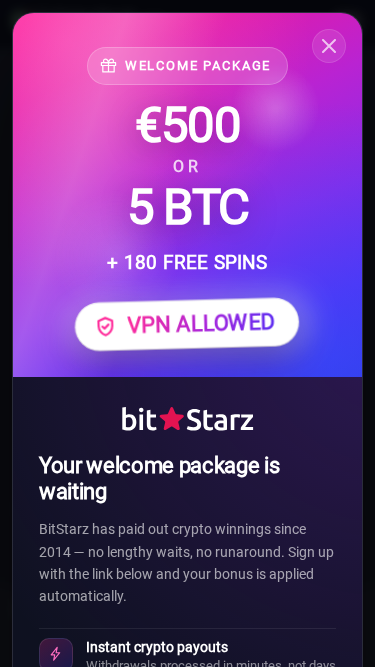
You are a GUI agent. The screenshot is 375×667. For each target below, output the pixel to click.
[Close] (329, 46)
